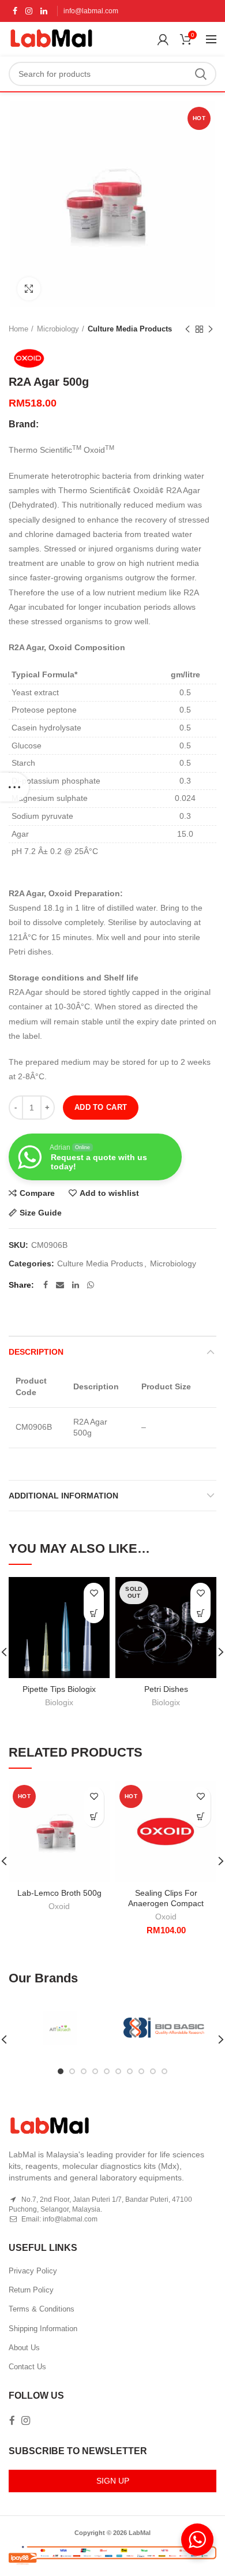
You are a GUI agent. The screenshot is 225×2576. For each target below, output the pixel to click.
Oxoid (59, 1906)
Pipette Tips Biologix (59, 1689)
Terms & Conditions (42, 2309)
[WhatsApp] (91, 1285)
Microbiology (58, 329)
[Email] (60, 1285)
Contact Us (27, 2367)
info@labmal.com (91, 11)
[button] (200, 1817)
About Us (24, 2348)
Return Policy (31, 2290)
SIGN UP (113, 2481)
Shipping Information (43, 2329)
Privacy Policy (33, 2271)
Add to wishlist (109, 1193)
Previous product (187, 329)
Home (18, 329)
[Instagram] (29, 11)
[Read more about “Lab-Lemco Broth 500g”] (94, 1817)
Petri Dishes (166, 1689)
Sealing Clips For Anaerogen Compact (166, 1898)
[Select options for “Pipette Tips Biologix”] (94, 1613)
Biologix (59, 1702)
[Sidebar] (14, 787)
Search (201, 74)
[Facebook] (15, 11)
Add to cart (101, 1107)
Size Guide (41, 1213)
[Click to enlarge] (29, 289)
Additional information (63, 1496)
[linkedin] (44, 11)
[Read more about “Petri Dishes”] (200, 1613)
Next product (211, 329)
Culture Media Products (130, 329)
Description (36, 1352)
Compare (37, 1193)
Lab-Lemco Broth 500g (59, 1893)
